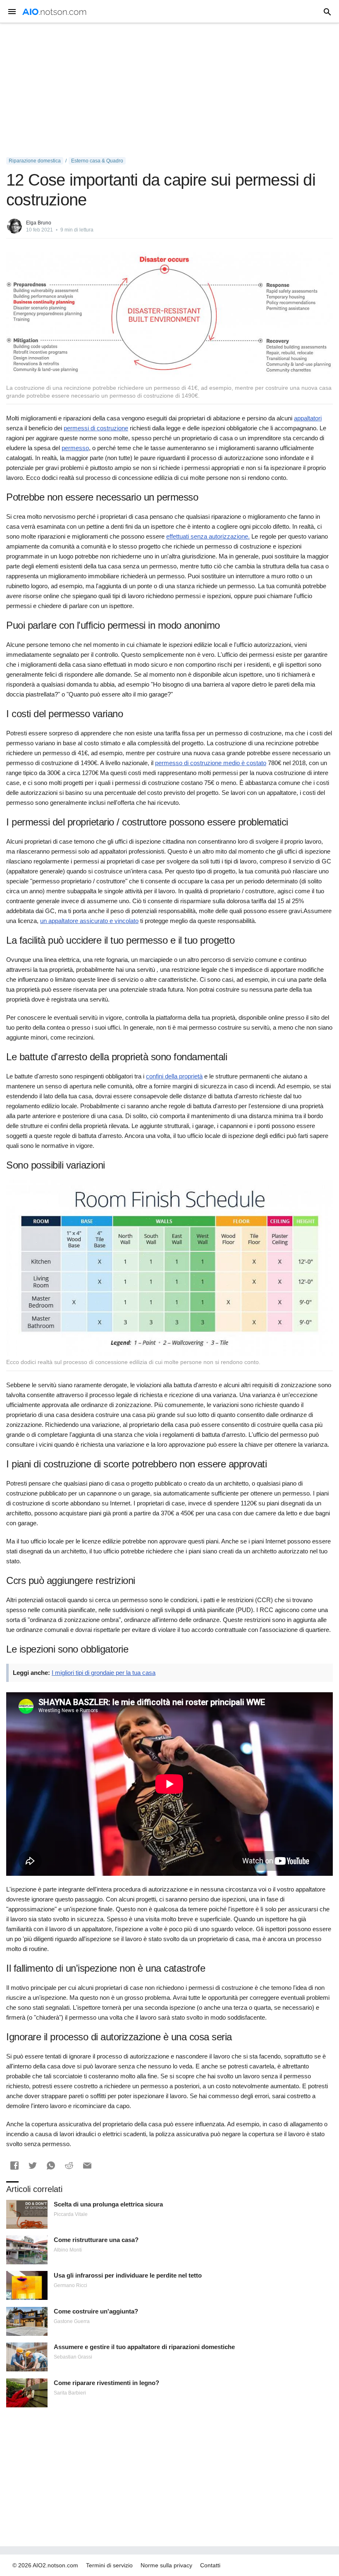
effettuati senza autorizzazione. (208, 536)
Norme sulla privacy (166, 2565)
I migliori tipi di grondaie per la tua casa (104, 1673)
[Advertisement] (169, 90)
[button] (14, 2166)
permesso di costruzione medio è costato (211, 763)
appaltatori (308, 418)
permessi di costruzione (96, 428)
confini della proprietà (174, 1076)
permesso (75, 448)
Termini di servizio (109, 2565)
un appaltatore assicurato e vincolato (89, 921)
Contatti (210, 2565)
